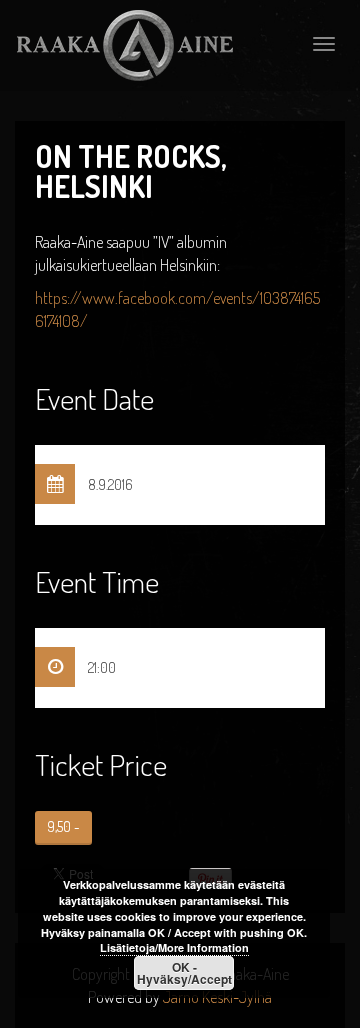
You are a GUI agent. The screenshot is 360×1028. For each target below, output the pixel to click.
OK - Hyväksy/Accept (184, 973)
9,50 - (63, 826)
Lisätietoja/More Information (174, 947)
